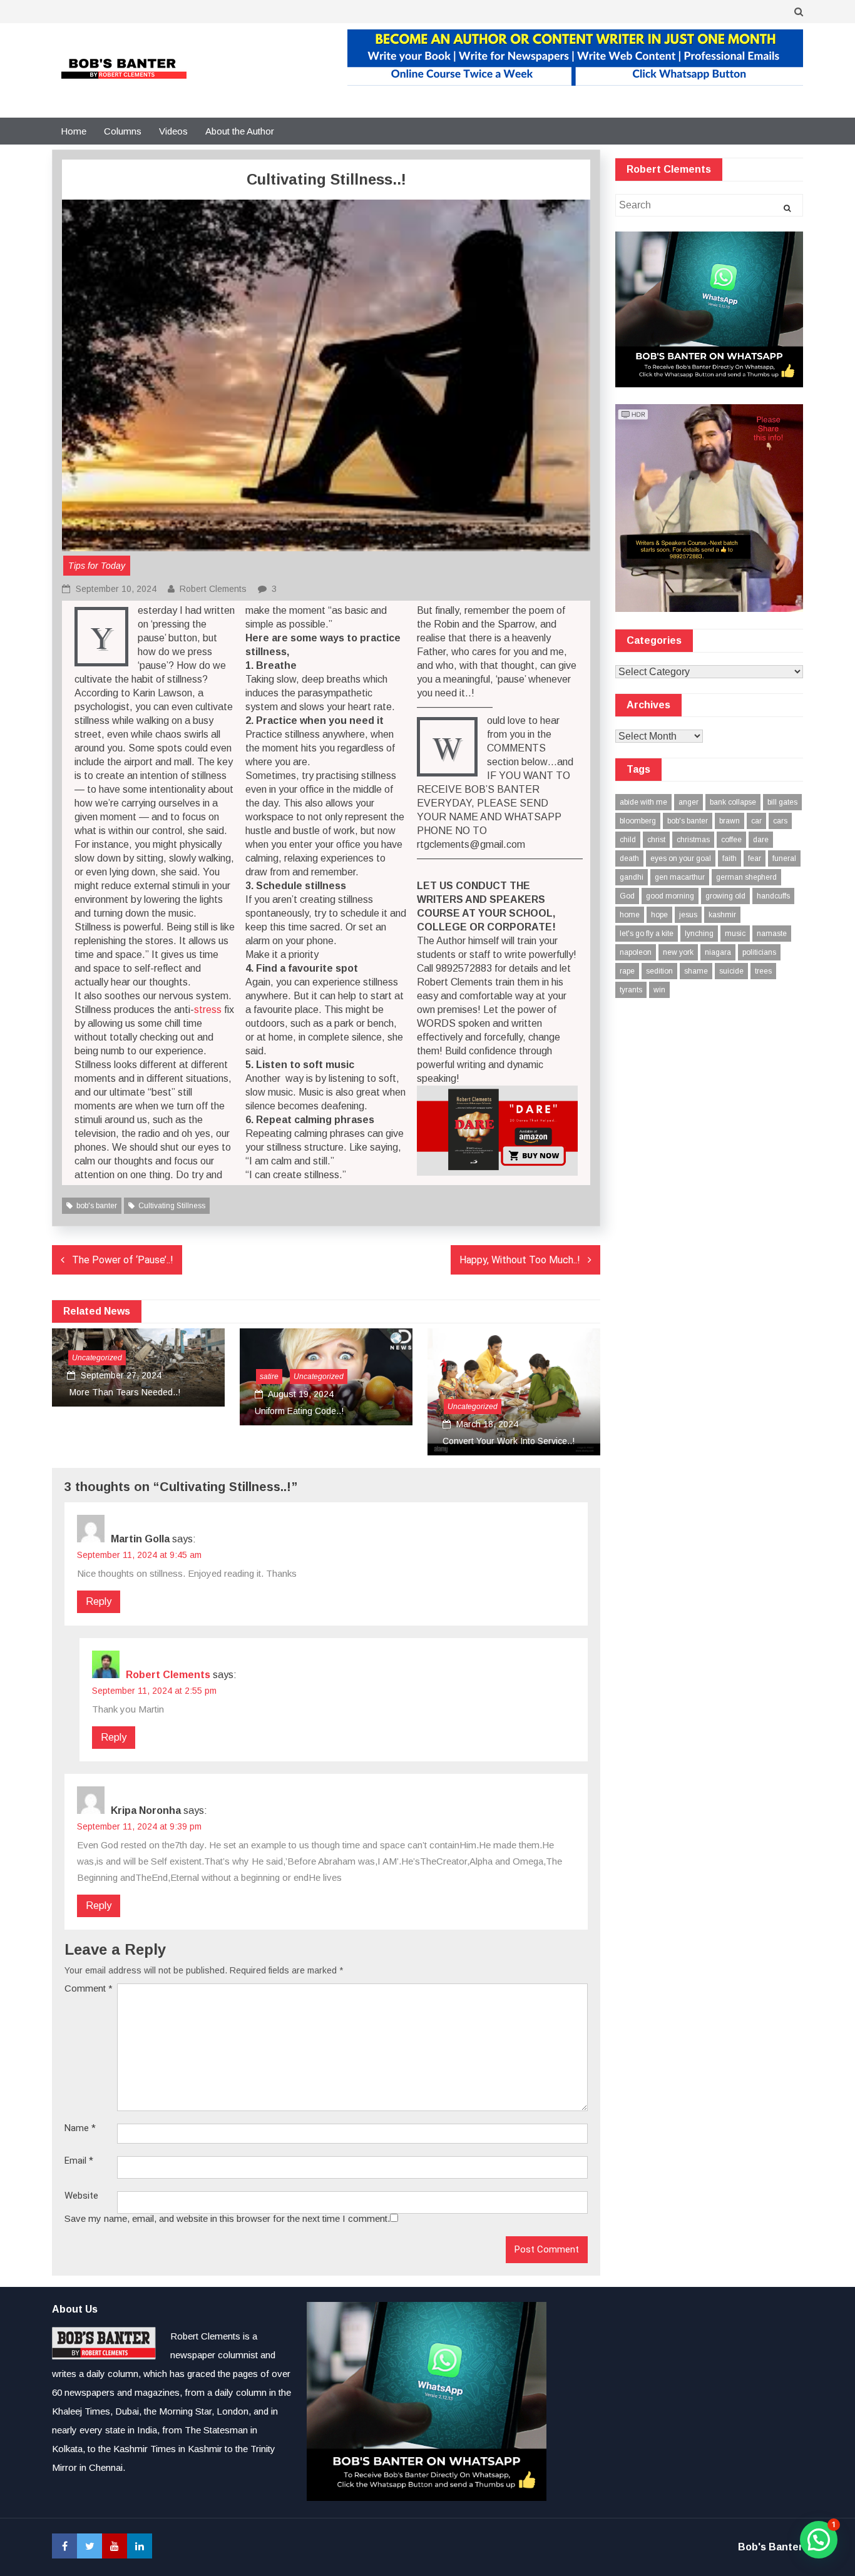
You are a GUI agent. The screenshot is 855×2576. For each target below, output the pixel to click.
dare (761, 840)
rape (627, 971)
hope (659, 915)
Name (80, 2128)
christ (656, 840)
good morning (670, 896)
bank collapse (733, 802)
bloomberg (638, 821)
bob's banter (97, 1206)
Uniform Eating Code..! (299, 1411)
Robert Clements (213, 589)
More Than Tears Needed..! (124, 1392)
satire (269, 1377)
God (627, 896)
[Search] (787, 208)
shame (696, 971)
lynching (699, 934)
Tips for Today (97, 566)
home (630, 915)
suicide (731, 971)
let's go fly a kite (647, 934)
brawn (730, 821)
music (735, 934)
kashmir (722, 915)
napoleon (636, 952)
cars (780, 821)
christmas (693, 840)
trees (763, 971)
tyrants (631, 990)
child (628, 840)
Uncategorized (97, 1358)
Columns (123, 131)
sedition (659, 971)
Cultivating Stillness (172, 1206)
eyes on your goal (681, 858)
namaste (772, 934)
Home (74, 131)
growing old (725, 896)
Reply (99, 1601)
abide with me (643, 802)
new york (678, 952)
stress (208, 1010)
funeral (784, 858)
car (756, 821)
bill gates (782, 802)
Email (79, 2161)
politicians (759, 952)
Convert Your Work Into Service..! (509, 1441)
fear (755, 858)
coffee (731, 840)
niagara (718, 952)
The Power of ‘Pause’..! (123, 1260)
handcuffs (773, 896)
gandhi (632, 877)
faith (730, 858)
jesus (688, 915)
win (659, 990)
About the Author (240, 131)
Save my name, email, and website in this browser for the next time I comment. (227, 2218)
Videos (173, 131)
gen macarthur (680, 877)
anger (689, 802)
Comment (89, 1988)
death (629, 858)
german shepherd (746, 877)
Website (81, 2196)
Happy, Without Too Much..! (520, 1260)
